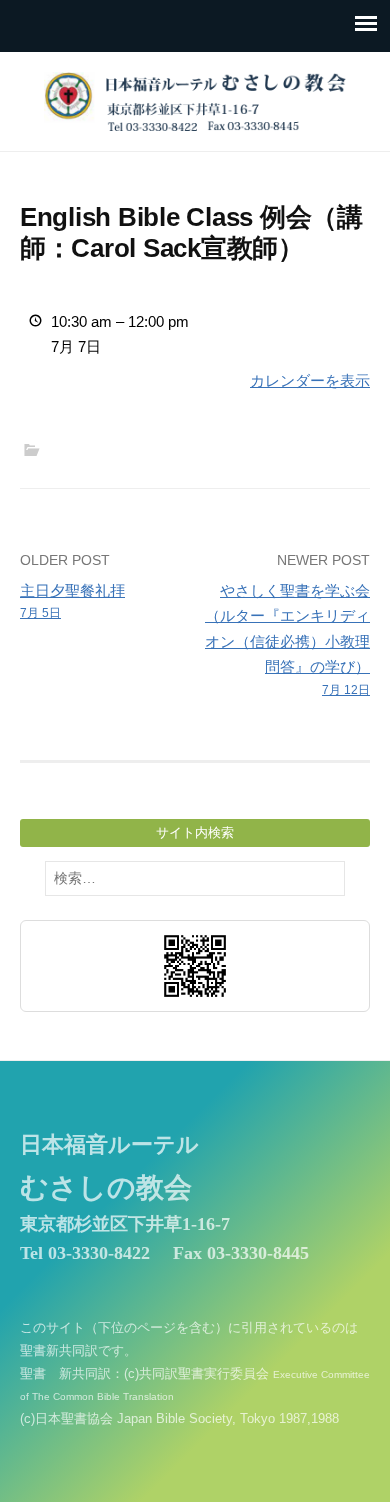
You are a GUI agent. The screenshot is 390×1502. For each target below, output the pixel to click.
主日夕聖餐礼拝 (72, 601)
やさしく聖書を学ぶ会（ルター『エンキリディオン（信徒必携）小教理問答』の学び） (287, 639)
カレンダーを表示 (310, 380)
